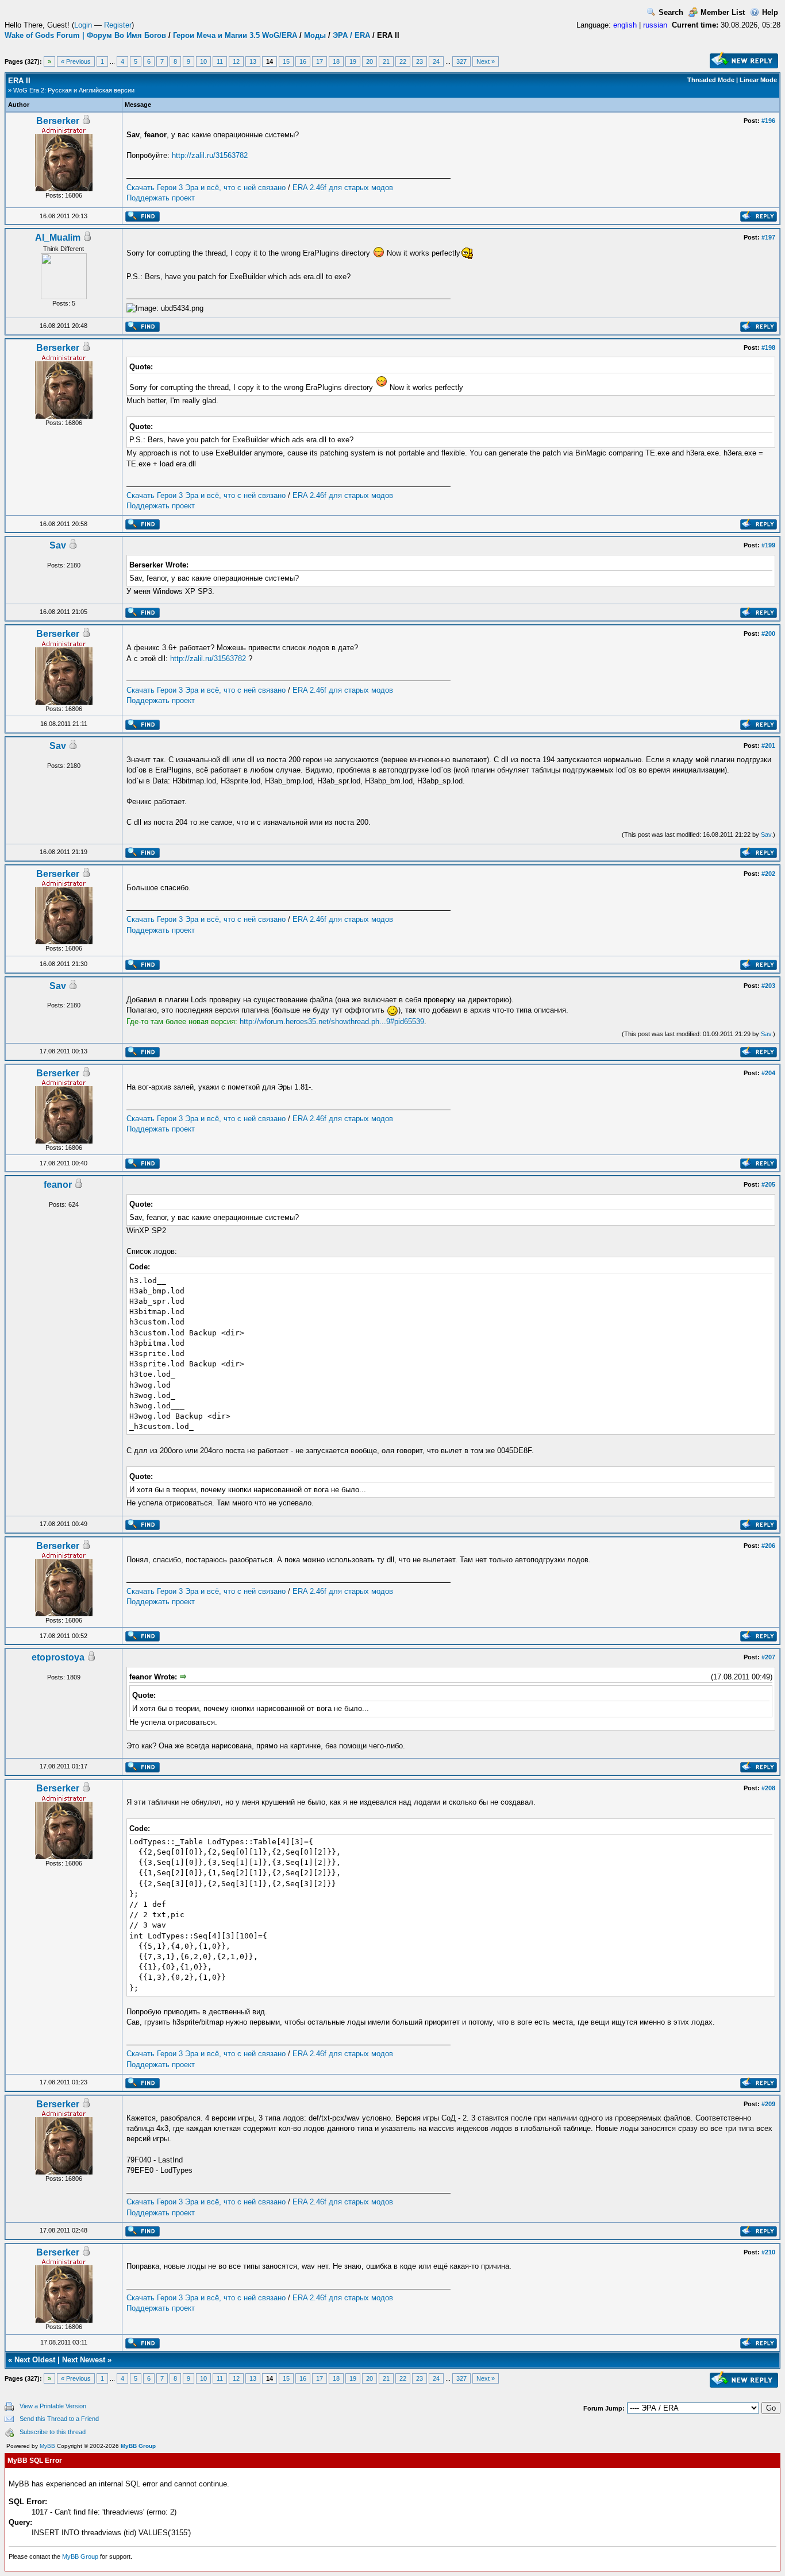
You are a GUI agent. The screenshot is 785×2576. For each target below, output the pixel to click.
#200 (768, 634)
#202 (768, 874)
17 (320, 61)
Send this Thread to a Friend (59, 2419)
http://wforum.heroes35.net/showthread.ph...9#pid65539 (332, 1021)
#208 (768, 1788)
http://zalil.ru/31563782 (210, 155)
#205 (768, 1184)
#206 (768, 1546)
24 (436, 61)
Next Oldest (35, 2360)
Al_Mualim (58, 237)
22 (403, 61)
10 (203, 61)
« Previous (76, 61)
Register (118, 25)
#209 (768, 2104)
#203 (768, 986)
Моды (315, 35)
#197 (768, 237)
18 (336, 61)
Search (671, 12)
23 (420, 61)
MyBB (47, 2446)
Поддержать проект (161, 198)
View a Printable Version (53, 2406)
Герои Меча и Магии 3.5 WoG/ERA (235, 35)
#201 (768, 746)
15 (286, 61)
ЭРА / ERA (351, 35)
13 (253, 61)
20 (370, 61)
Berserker (58, 121)
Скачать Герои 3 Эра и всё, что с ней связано (206, 188)
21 (386, 61)
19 (353, 61)
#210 (768, 2252)
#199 (768, 545)
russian (655, 25)
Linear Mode (758, 80)
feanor (58, 1185)
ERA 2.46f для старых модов (343, 188)
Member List (723, 12)
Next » (486, 61)
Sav (58, 545)
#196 (768, 121)
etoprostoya (58, 1657)
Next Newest (84, 2360)
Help (770, 12)
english (625, 25)
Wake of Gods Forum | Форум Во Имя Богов (85, 35)
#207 (768, 1657)
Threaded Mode (711, 80)
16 (303, 61)
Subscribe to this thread (53, 2432)
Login (83, 25)
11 (220, 61)
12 (236, 61)
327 (461, 61)
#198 (768, 347)
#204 (768, 1073)
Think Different (64, 249)
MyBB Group (138, 2446)
